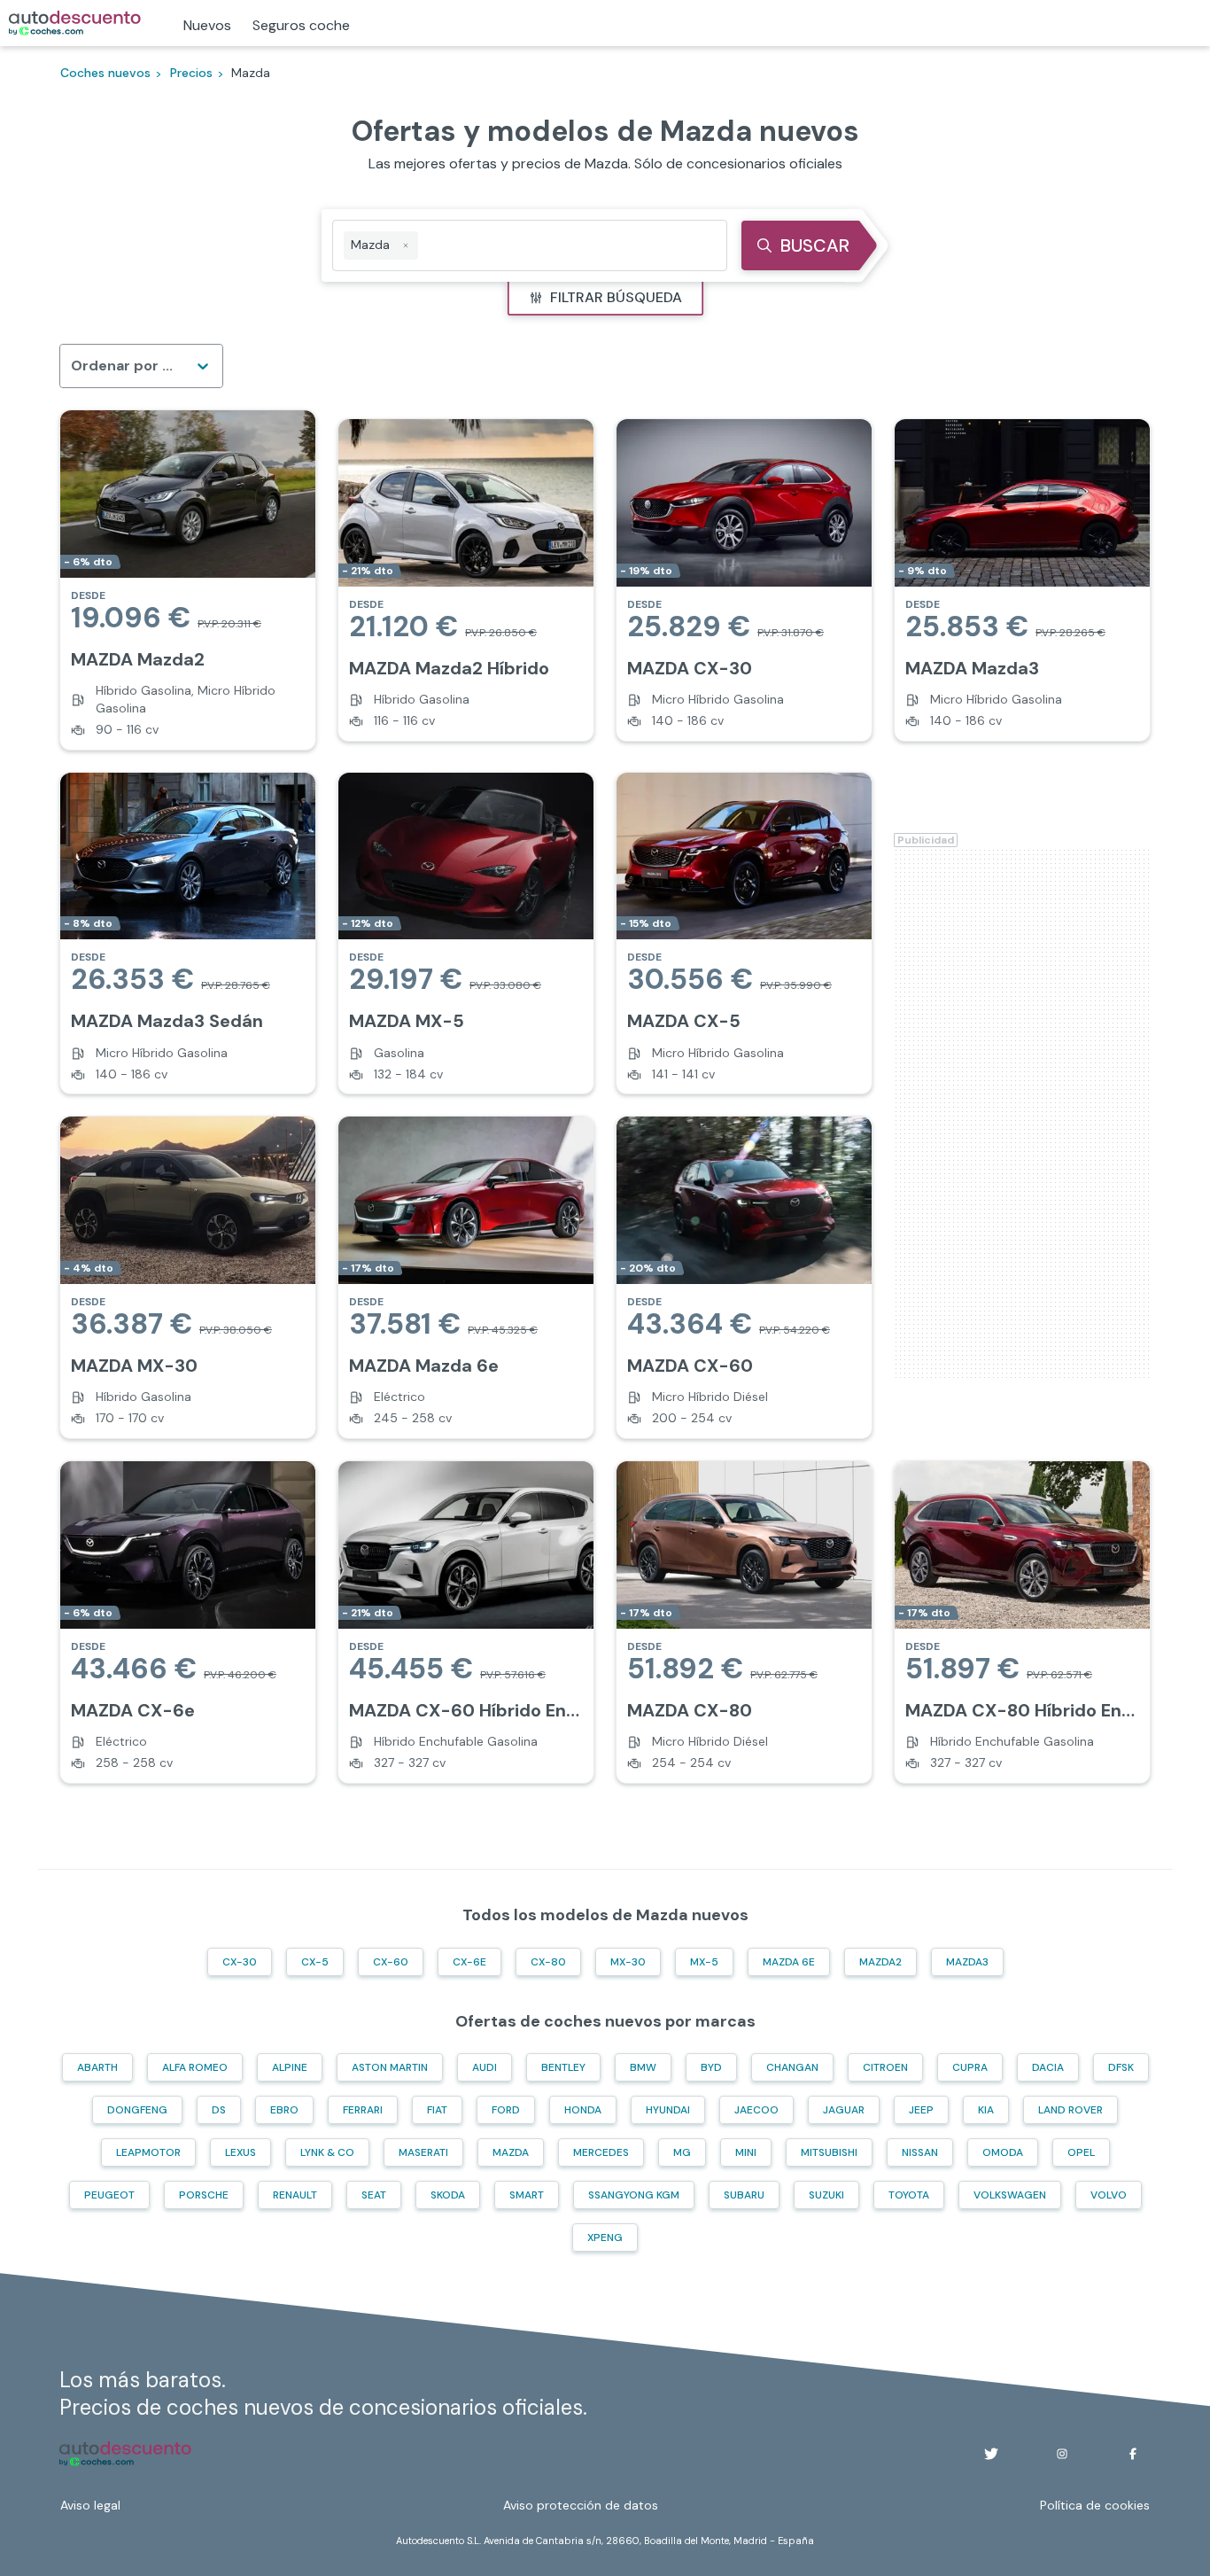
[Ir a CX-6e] (188, 1622)
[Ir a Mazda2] (188, 580)
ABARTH (97, 2067)
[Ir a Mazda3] (1022, 580)
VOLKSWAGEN (1010, 2195)
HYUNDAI (668, 2110)
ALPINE (290, 2067)
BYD (711, 2067)
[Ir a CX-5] (744, 934)
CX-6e (469, 1962)
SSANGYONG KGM (634, 2195)
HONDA (583, 2110)
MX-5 (704, 1962)
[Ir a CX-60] (744, 1277)
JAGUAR (844, 2110)
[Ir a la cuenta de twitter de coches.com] (991, 2454)
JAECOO (756, 2110)
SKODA (448, 2195)
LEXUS (240, 2152)
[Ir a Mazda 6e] (466, 1277)
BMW (643, 2067)
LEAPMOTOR (148, 2152)
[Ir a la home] (75, 23)
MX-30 (628, 1962)
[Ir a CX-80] (744, 1622)
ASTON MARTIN (390, 2067)
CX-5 (315, 1962)
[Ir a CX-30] (744, 580)
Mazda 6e (789, 1962)
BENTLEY (563, 2067)
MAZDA (511, 2152)
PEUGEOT (109, 2195)
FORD (506, 2110)
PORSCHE (204, 2195)
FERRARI (363, 2110)
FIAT (437, 2110)
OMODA (1003, 2152)
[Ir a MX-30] (188, 1277)
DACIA (1048, 2067)
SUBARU (744, 2195)
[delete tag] (406, 245)
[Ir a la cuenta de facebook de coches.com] (1133, 2454)
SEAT (374, 2195)
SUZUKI (826, 2195)
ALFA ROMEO (195, 2067)
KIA (986, 2110)
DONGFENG (137, 2110)
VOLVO (1109, 2195)
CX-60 (391, 1962)
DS (219, 2110)
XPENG (605, 2237)
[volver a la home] (125, 2454)
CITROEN (885, 2067)
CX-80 (548, 1962)
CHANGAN (792, 2067)
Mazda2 (880, 1962)
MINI (746, 2152)
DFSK (1121, 2067)
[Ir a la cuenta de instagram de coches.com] (1062, 2454)
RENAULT (295, 2195)
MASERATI (423, 2152)
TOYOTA (909, 2195)
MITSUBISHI (829, 2152)
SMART (527, 2195)
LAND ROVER (1070, 2110)
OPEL (1081, 2152)
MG (682, 2152)
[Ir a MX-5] (466, 934)
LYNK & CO (327, 2152)
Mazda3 (967, 1962)
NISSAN (920, 2152)
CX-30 (240, 1962)
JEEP (921, 2110)
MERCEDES (601, 2152)
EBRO (284, 2110)
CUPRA (970, 2067)
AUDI (485, 2067)
